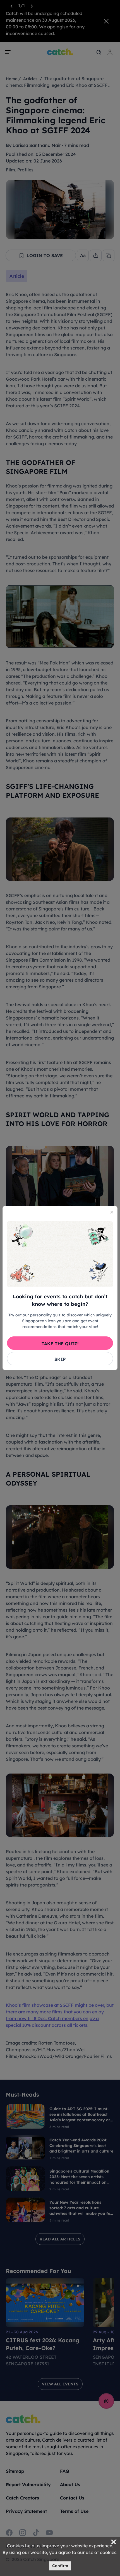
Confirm (60, 2566)
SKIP (60, 1359)
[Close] (112, 1212)
